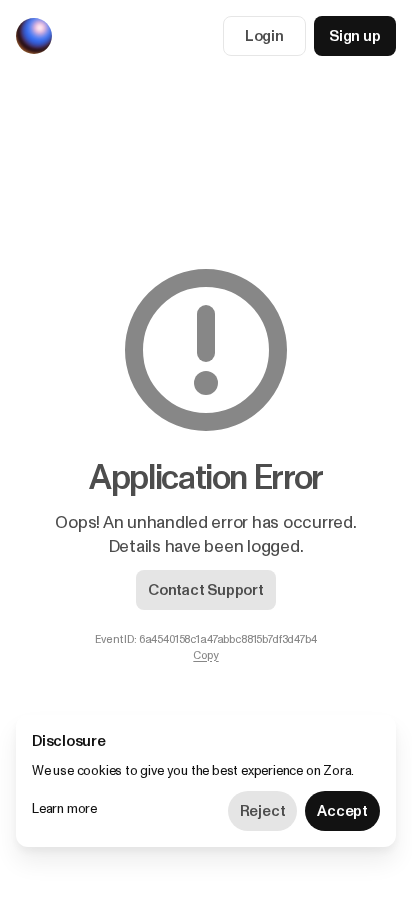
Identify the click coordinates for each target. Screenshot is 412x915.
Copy (205, 656)
